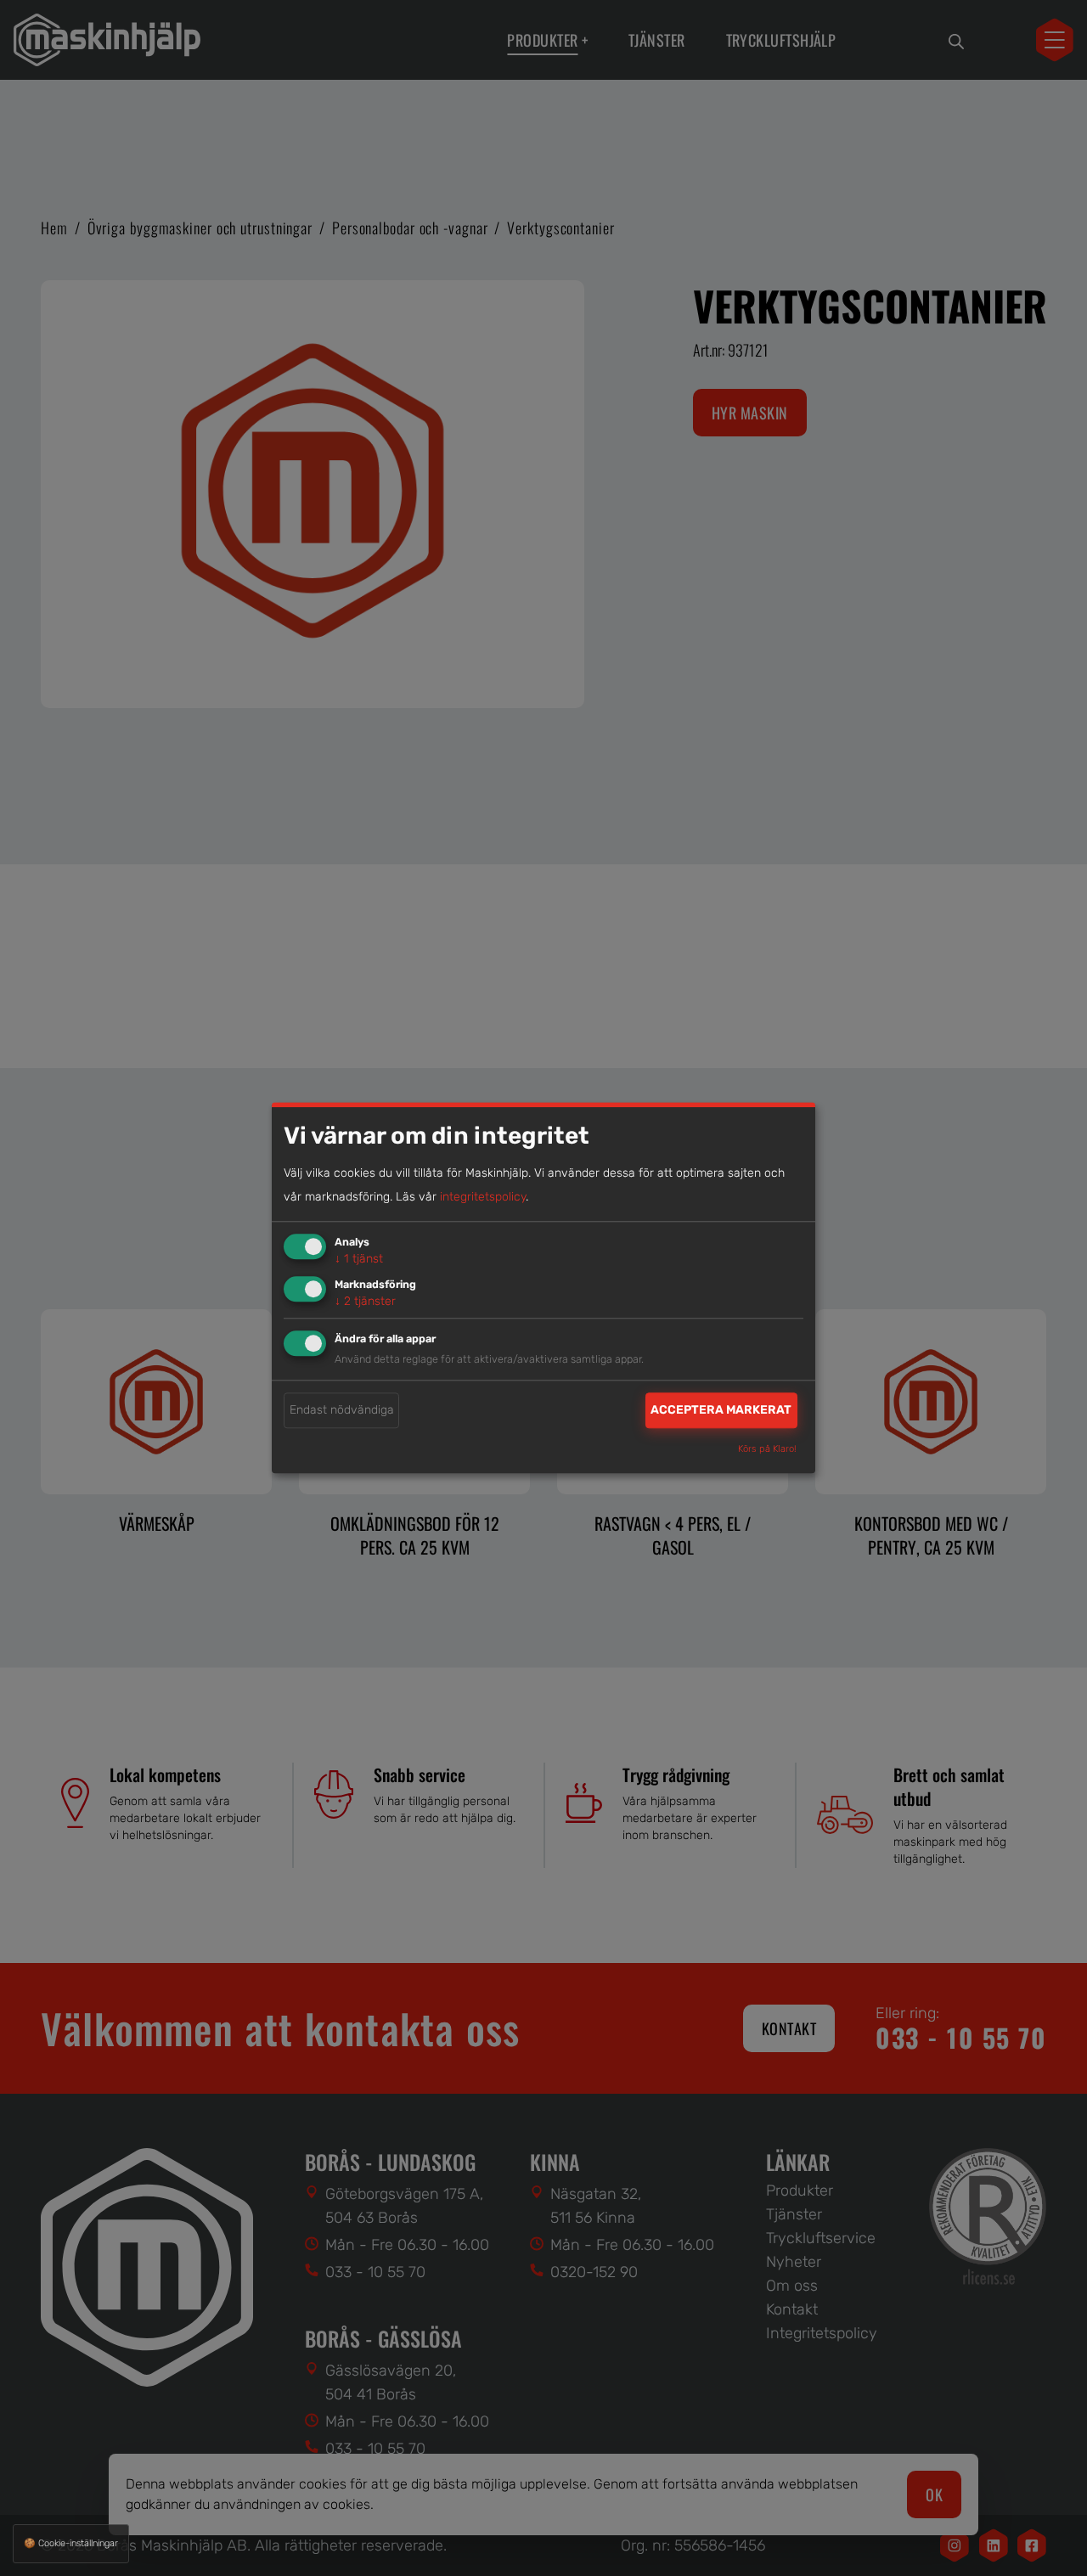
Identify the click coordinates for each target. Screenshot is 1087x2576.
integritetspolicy (483, 1197)
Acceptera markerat (721, 1410)
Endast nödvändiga (342, 1410)
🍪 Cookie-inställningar (71, 2543)
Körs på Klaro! (767, 1450)
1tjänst (359, 1259)
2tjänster (365, 1301)
